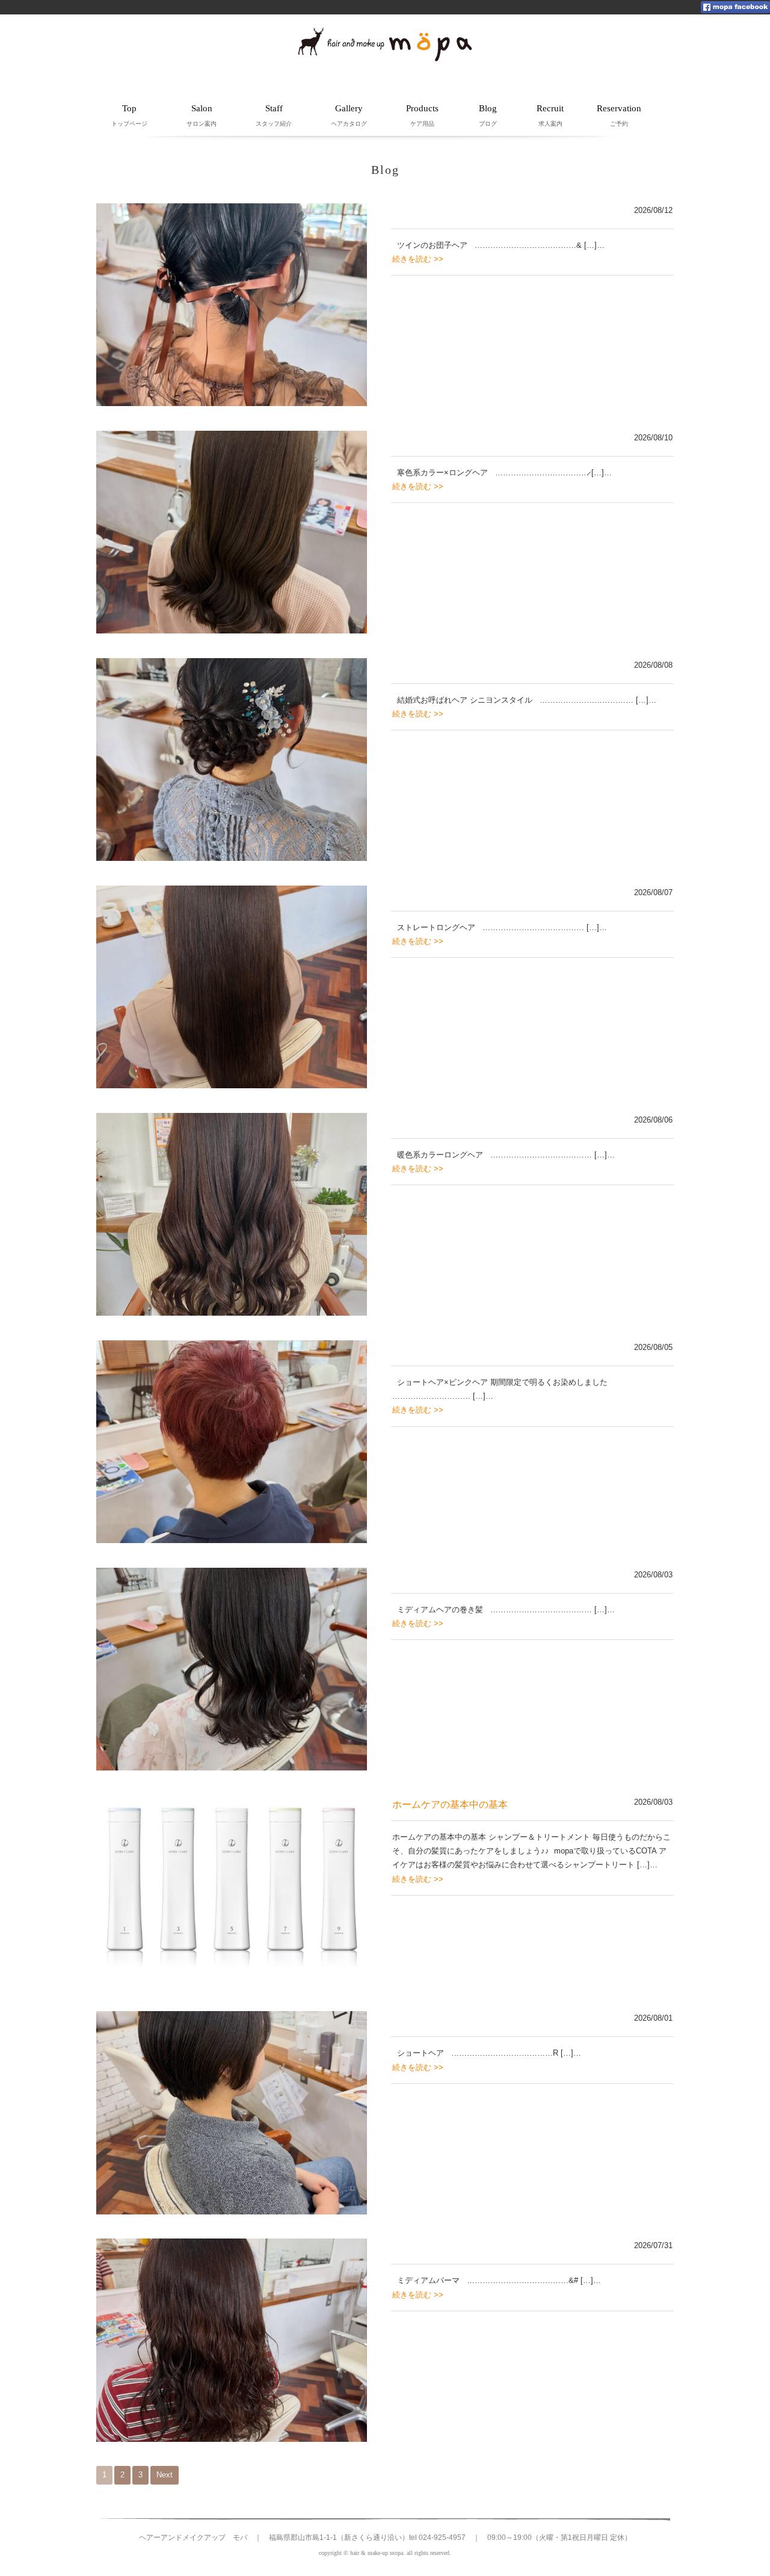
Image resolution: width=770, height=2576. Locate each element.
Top (129, 115)
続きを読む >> (418, 259)
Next (165, 2475)
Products (422, 115)
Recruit (550, 115)
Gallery (349, 115)
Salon (202, 115)
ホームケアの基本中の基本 (450, 1804)
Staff (274, 115)
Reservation (619, 115)
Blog (488, 115)
